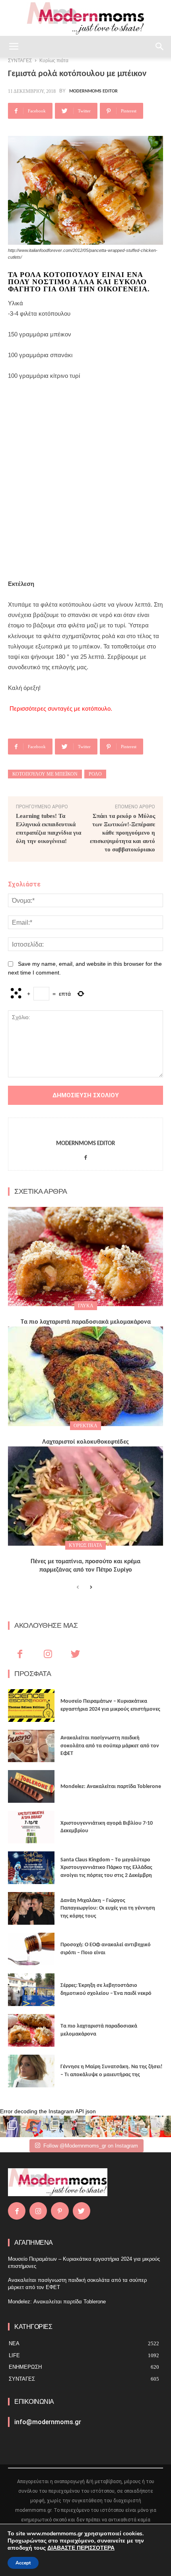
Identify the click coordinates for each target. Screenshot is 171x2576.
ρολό (95, 774)
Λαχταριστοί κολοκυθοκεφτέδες (85, 1442)
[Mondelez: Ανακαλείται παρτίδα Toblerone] (31, 1786)
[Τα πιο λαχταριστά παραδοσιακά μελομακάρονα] (85, 1257)
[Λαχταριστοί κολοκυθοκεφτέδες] (85, 1376)
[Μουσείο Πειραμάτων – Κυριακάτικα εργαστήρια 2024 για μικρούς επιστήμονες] (31, 1706)
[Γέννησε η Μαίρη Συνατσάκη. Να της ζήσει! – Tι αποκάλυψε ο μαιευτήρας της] (31, 2071)
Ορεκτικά (85, 1426)
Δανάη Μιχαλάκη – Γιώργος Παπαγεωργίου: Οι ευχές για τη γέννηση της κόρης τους (108, 1908)
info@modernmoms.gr (48, 2422)
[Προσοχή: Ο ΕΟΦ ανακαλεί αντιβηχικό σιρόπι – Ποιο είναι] (31, 1949)
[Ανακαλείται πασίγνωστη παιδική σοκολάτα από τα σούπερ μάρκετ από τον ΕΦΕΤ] (31, 1746)
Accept (23, 2563)
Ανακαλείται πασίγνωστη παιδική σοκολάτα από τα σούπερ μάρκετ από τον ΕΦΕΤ (110, 1746)
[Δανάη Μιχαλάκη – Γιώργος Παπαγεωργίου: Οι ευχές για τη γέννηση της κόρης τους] (31, 1908)
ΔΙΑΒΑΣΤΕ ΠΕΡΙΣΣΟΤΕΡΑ (81, 2548)
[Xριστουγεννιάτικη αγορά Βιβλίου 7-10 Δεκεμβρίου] (31, 1827)
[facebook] (86, 1156)
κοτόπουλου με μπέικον (45, 774)
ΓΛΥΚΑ (86, 1306)
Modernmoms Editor (93, 91)
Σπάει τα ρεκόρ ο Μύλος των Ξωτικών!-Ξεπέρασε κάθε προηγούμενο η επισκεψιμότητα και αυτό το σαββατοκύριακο (122, 833)
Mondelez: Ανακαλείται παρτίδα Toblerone (111, 1787)
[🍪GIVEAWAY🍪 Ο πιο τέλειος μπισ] (118, 2126)
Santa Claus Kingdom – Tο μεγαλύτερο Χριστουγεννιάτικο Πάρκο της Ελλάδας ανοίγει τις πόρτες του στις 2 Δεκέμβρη (106, 1868)
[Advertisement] (85, 480)
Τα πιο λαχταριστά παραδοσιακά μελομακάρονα (86, 1322)
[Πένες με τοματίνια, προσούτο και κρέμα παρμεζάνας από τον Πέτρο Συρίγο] (85, 1496)
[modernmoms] (85, 19)
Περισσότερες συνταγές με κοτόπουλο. (61, 708)
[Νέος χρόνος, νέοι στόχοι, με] (75, 2126)
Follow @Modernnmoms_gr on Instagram (91, 2146)
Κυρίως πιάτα (85, 1545)
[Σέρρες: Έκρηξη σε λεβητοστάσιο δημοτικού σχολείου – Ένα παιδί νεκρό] (31, 1990)
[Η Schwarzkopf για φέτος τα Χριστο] (139, 2126)
